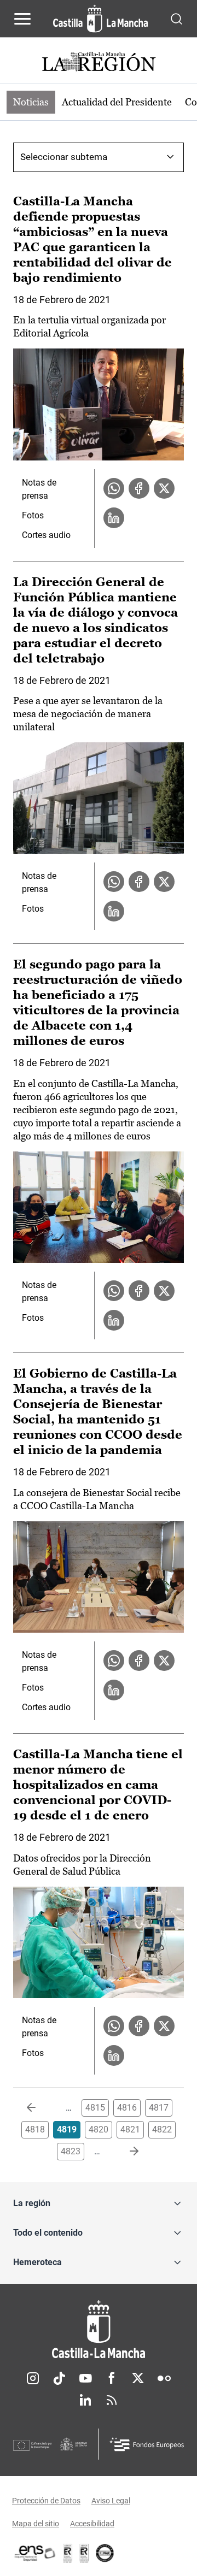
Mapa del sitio (36, 2524)
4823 (71, 2151)
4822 (162, 2129)
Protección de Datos (46, 2501)
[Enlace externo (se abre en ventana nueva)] (84, 2553)
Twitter (138, 2378)
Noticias (31, 102)
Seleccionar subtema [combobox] (64, 157)
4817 (159, 2108)
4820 (99, 2129)
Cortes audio (46, 535)
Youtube (85, 2378)
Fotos (33, 515)
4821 (130, 2129)
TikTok (59, 2378)
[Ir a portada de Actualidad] (99, 63)
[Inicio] (99, 2329)
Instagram (33, 2378)
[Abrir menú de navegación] (22, 19)
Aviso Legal (111, 2501)
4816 (127, 2108)
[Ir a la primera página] (40, 2108)
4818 (35, 2129)
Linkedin (85, 2400)
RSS (112, 2400)
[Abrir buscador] (176, 18)
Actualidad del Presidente (117, 102)
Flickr (164, 2378)
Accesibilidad (92, 2524)
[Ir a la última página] (125, 2152)
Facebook (112, 2378)
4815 (95, 2108)
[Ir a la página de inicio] (100, 19)
